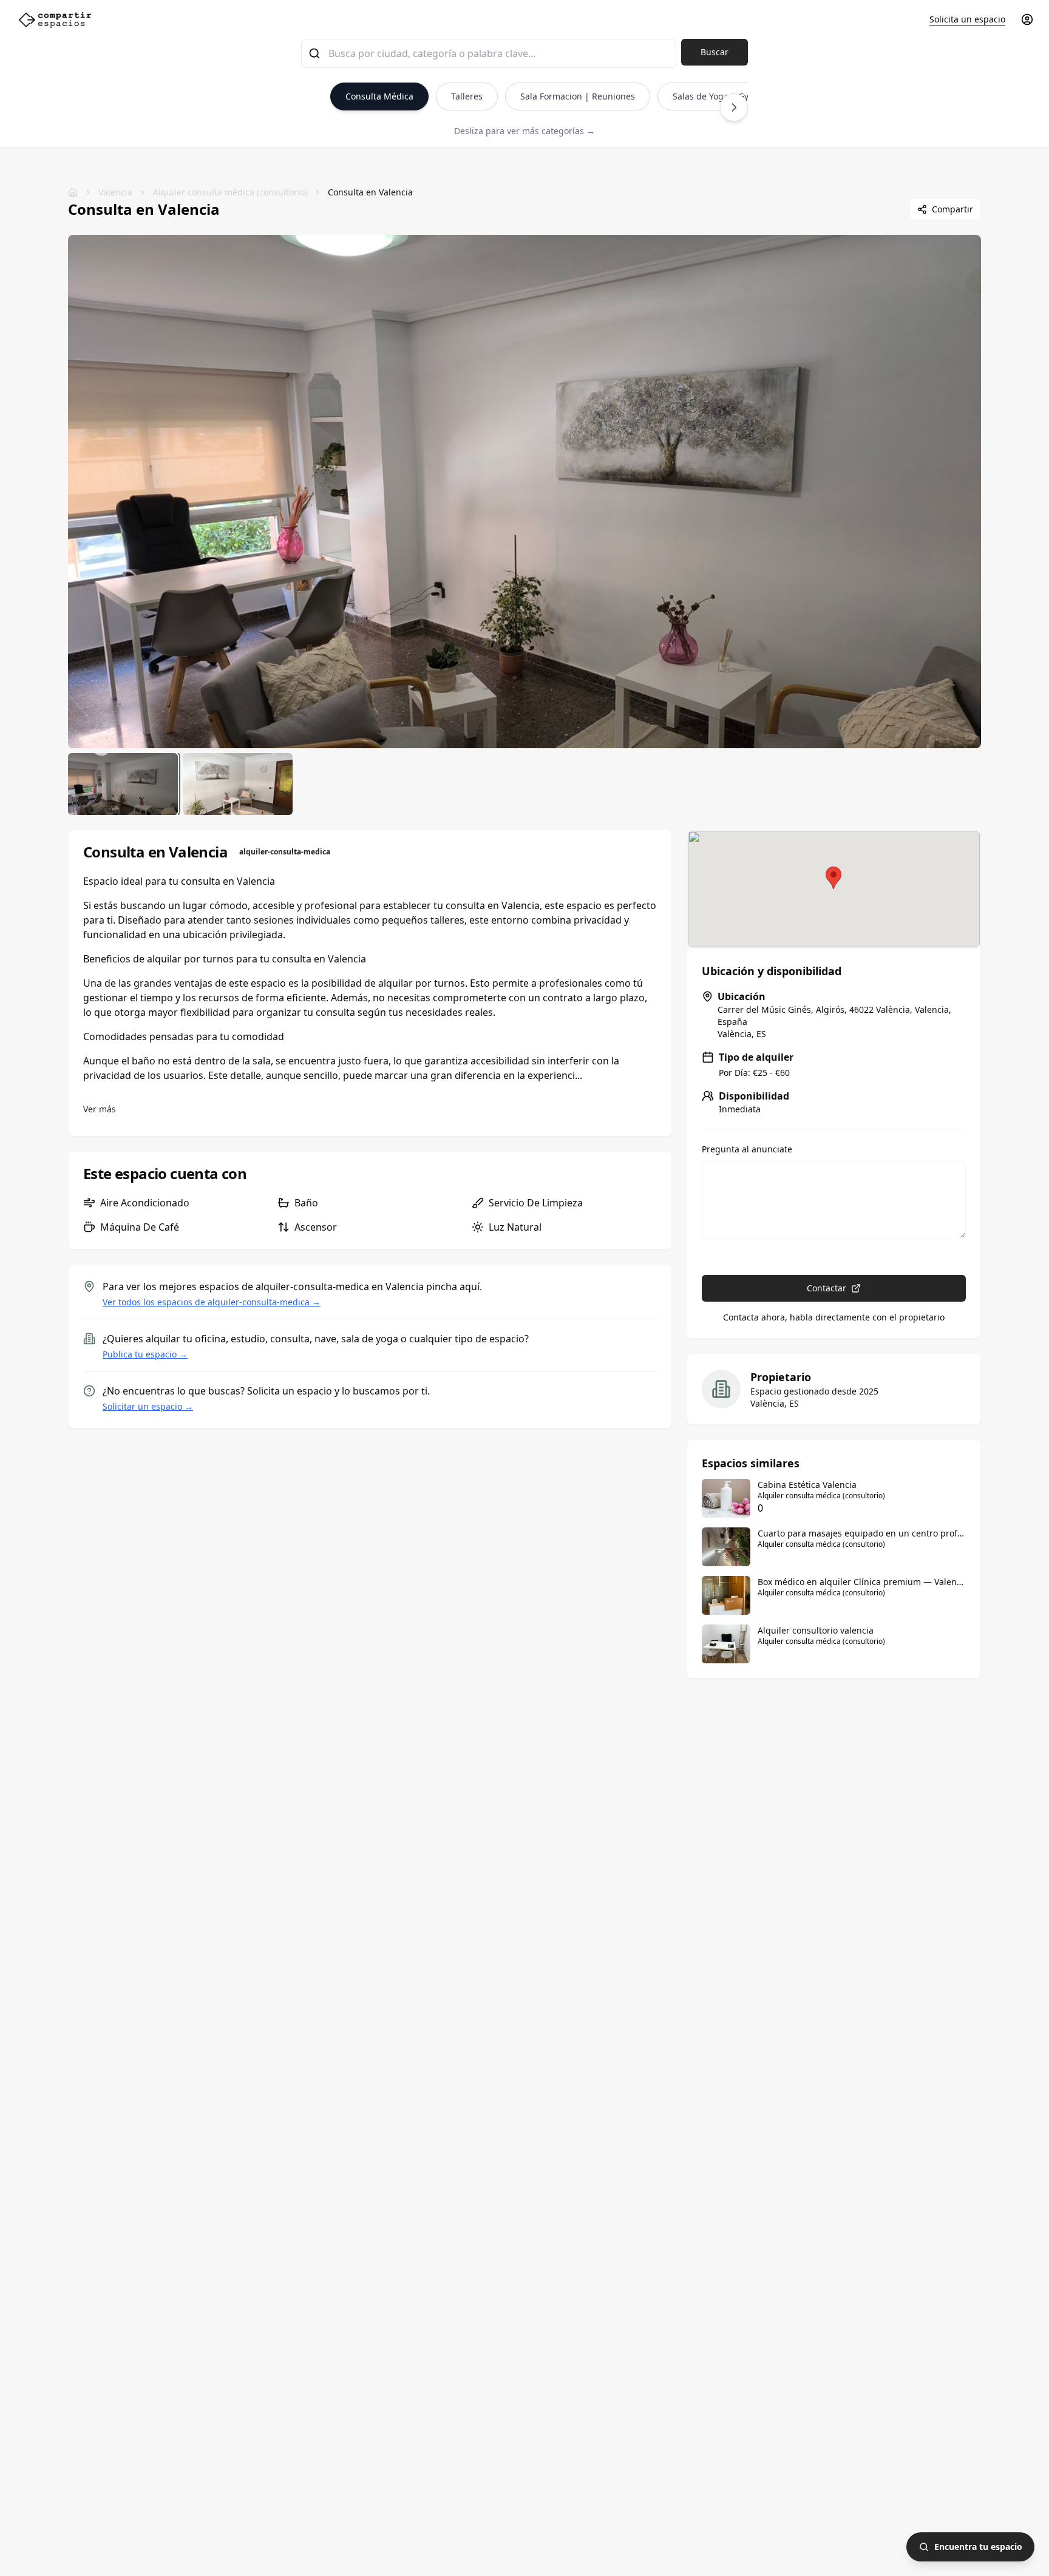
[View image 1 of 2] (123, 784)
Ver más (100, 1109)
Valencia (115, 192)
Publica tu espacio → (145, 1354)
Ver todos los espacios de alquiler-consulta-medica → (212, 1302)
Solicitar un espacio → (148, 1406)
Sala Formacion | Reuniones (578, 96)
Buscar (715, 52)
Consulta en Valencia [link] (370, 192)
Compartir (952, 209)
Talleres (467, 96)
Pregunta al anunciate (747, 1149)
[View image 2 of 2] (238, 784)
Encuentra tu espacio (978, 2547)
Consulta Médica (379, 96)
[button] (833, 878)
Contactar (827, 1288)
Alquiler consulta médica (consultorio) (230, 192)
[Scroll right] (734, 107)
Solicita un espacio (967, 19)
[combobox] (489, 53)
